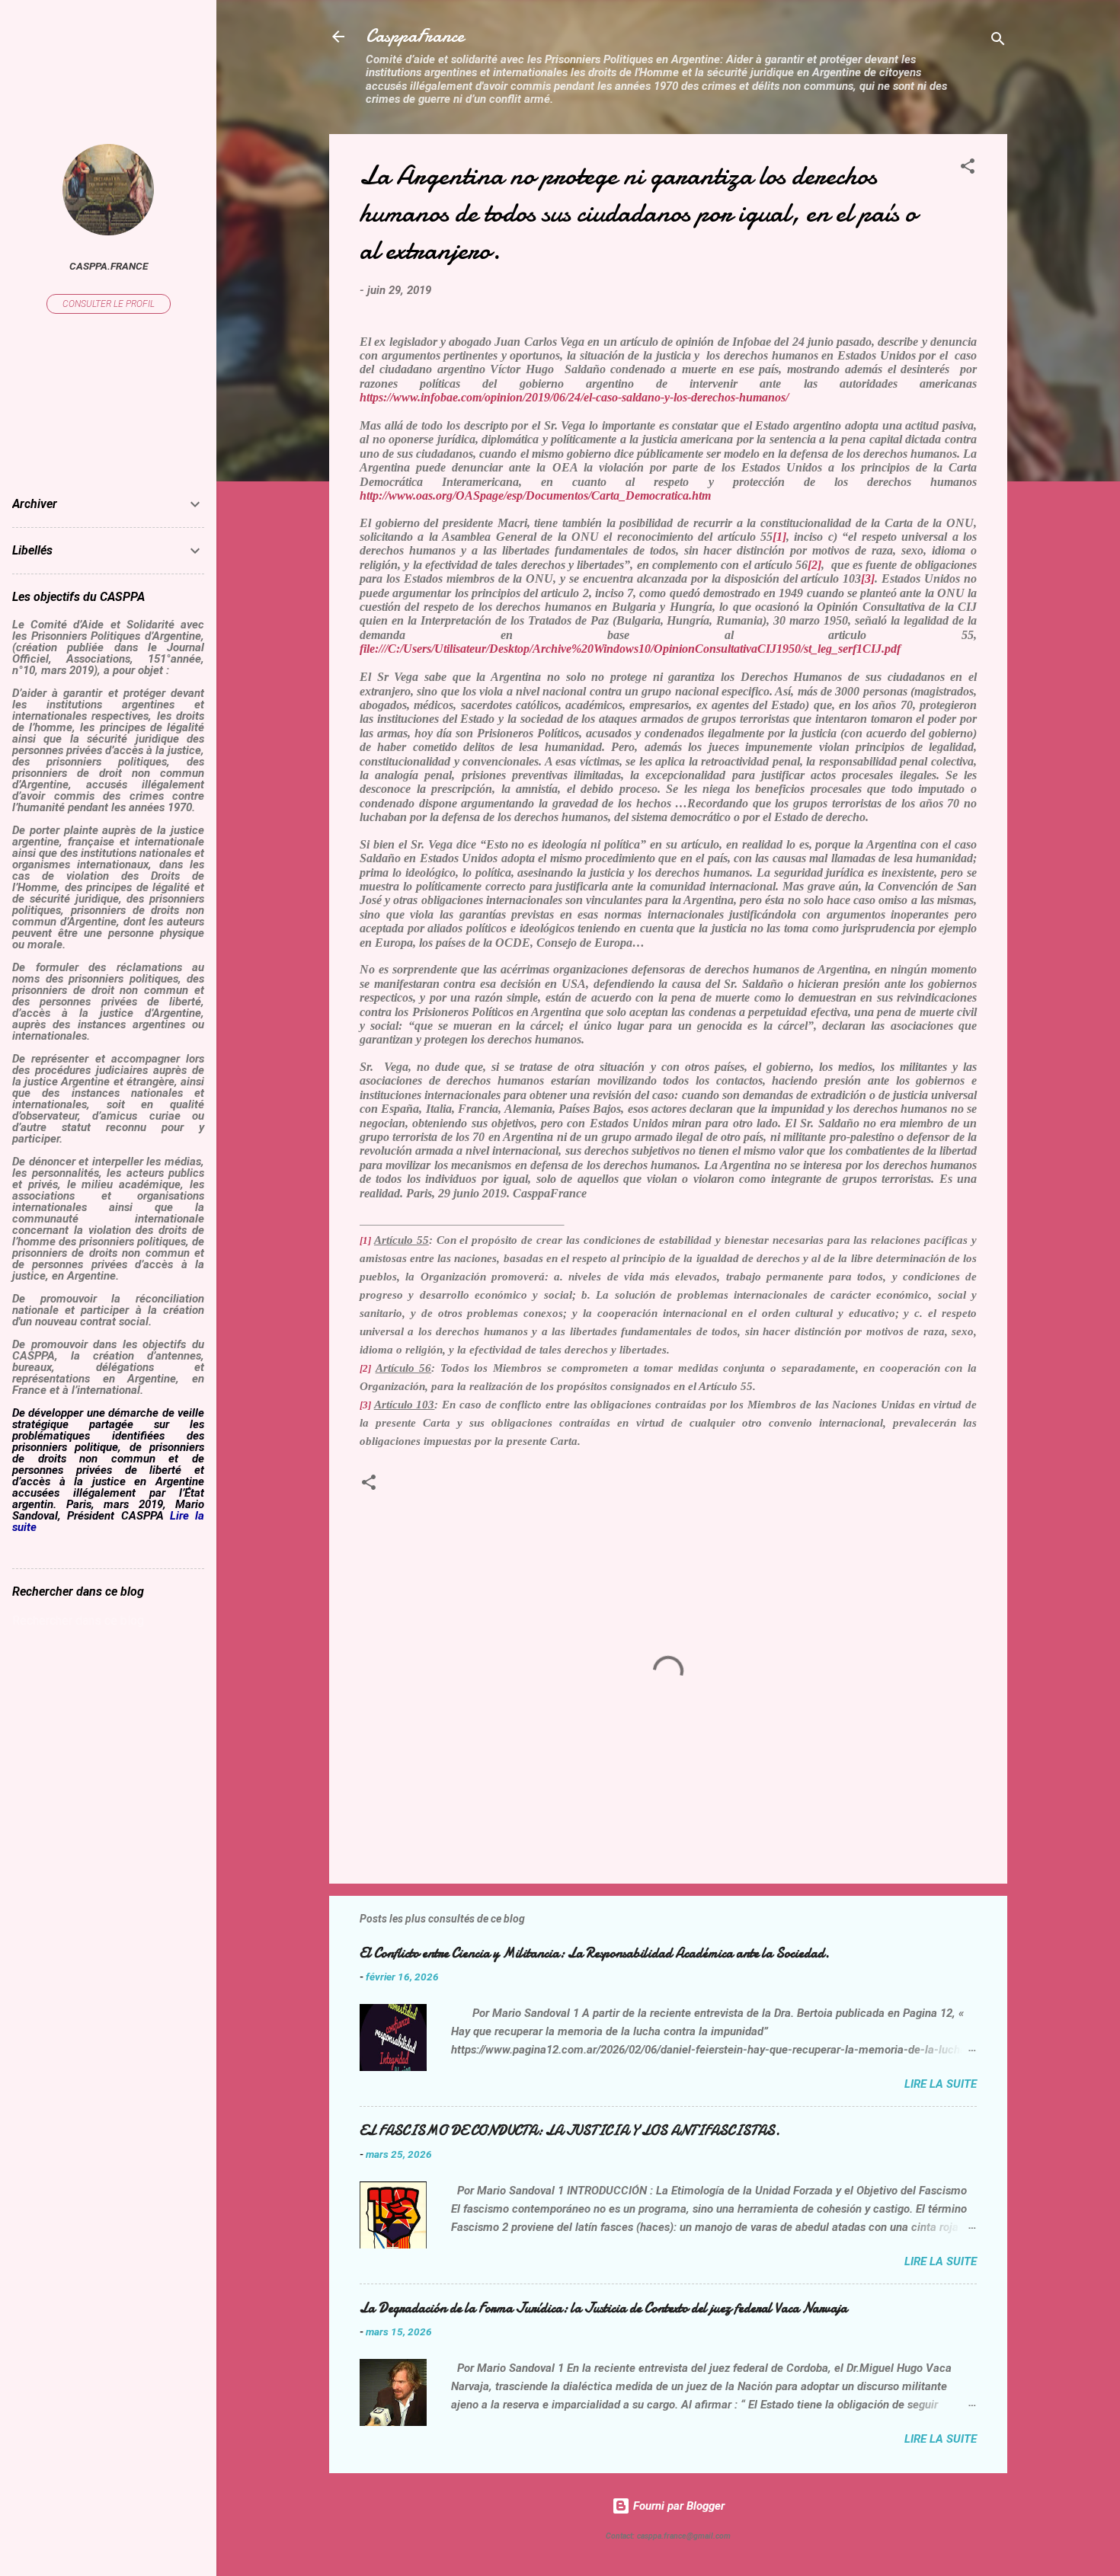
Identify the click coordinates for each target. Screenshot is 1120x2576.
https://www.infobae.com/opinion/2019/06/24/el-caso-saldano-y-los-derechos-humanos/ (574, 397)
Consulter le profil (109, 304)
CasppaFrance (415, 36)
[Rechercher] (998, 42)
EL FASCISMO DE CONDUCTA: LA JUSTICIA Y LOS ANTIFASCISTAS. (570, 2131)
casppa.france (109, 266)
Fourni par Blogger (677, 2506)
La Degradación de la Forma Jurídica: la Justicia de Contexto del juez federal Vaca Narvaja (603, 2308)
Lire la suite (941, 2084)
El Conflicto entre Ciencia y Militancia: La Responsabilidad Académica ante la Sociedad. (595, 1953)
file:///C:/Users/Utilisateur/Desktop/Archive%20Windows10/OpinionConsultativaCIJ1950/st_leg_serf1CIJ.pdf (630, 649)
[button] (968, 169)
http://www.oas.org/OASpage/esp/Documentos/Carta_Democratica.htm (537, 495)
